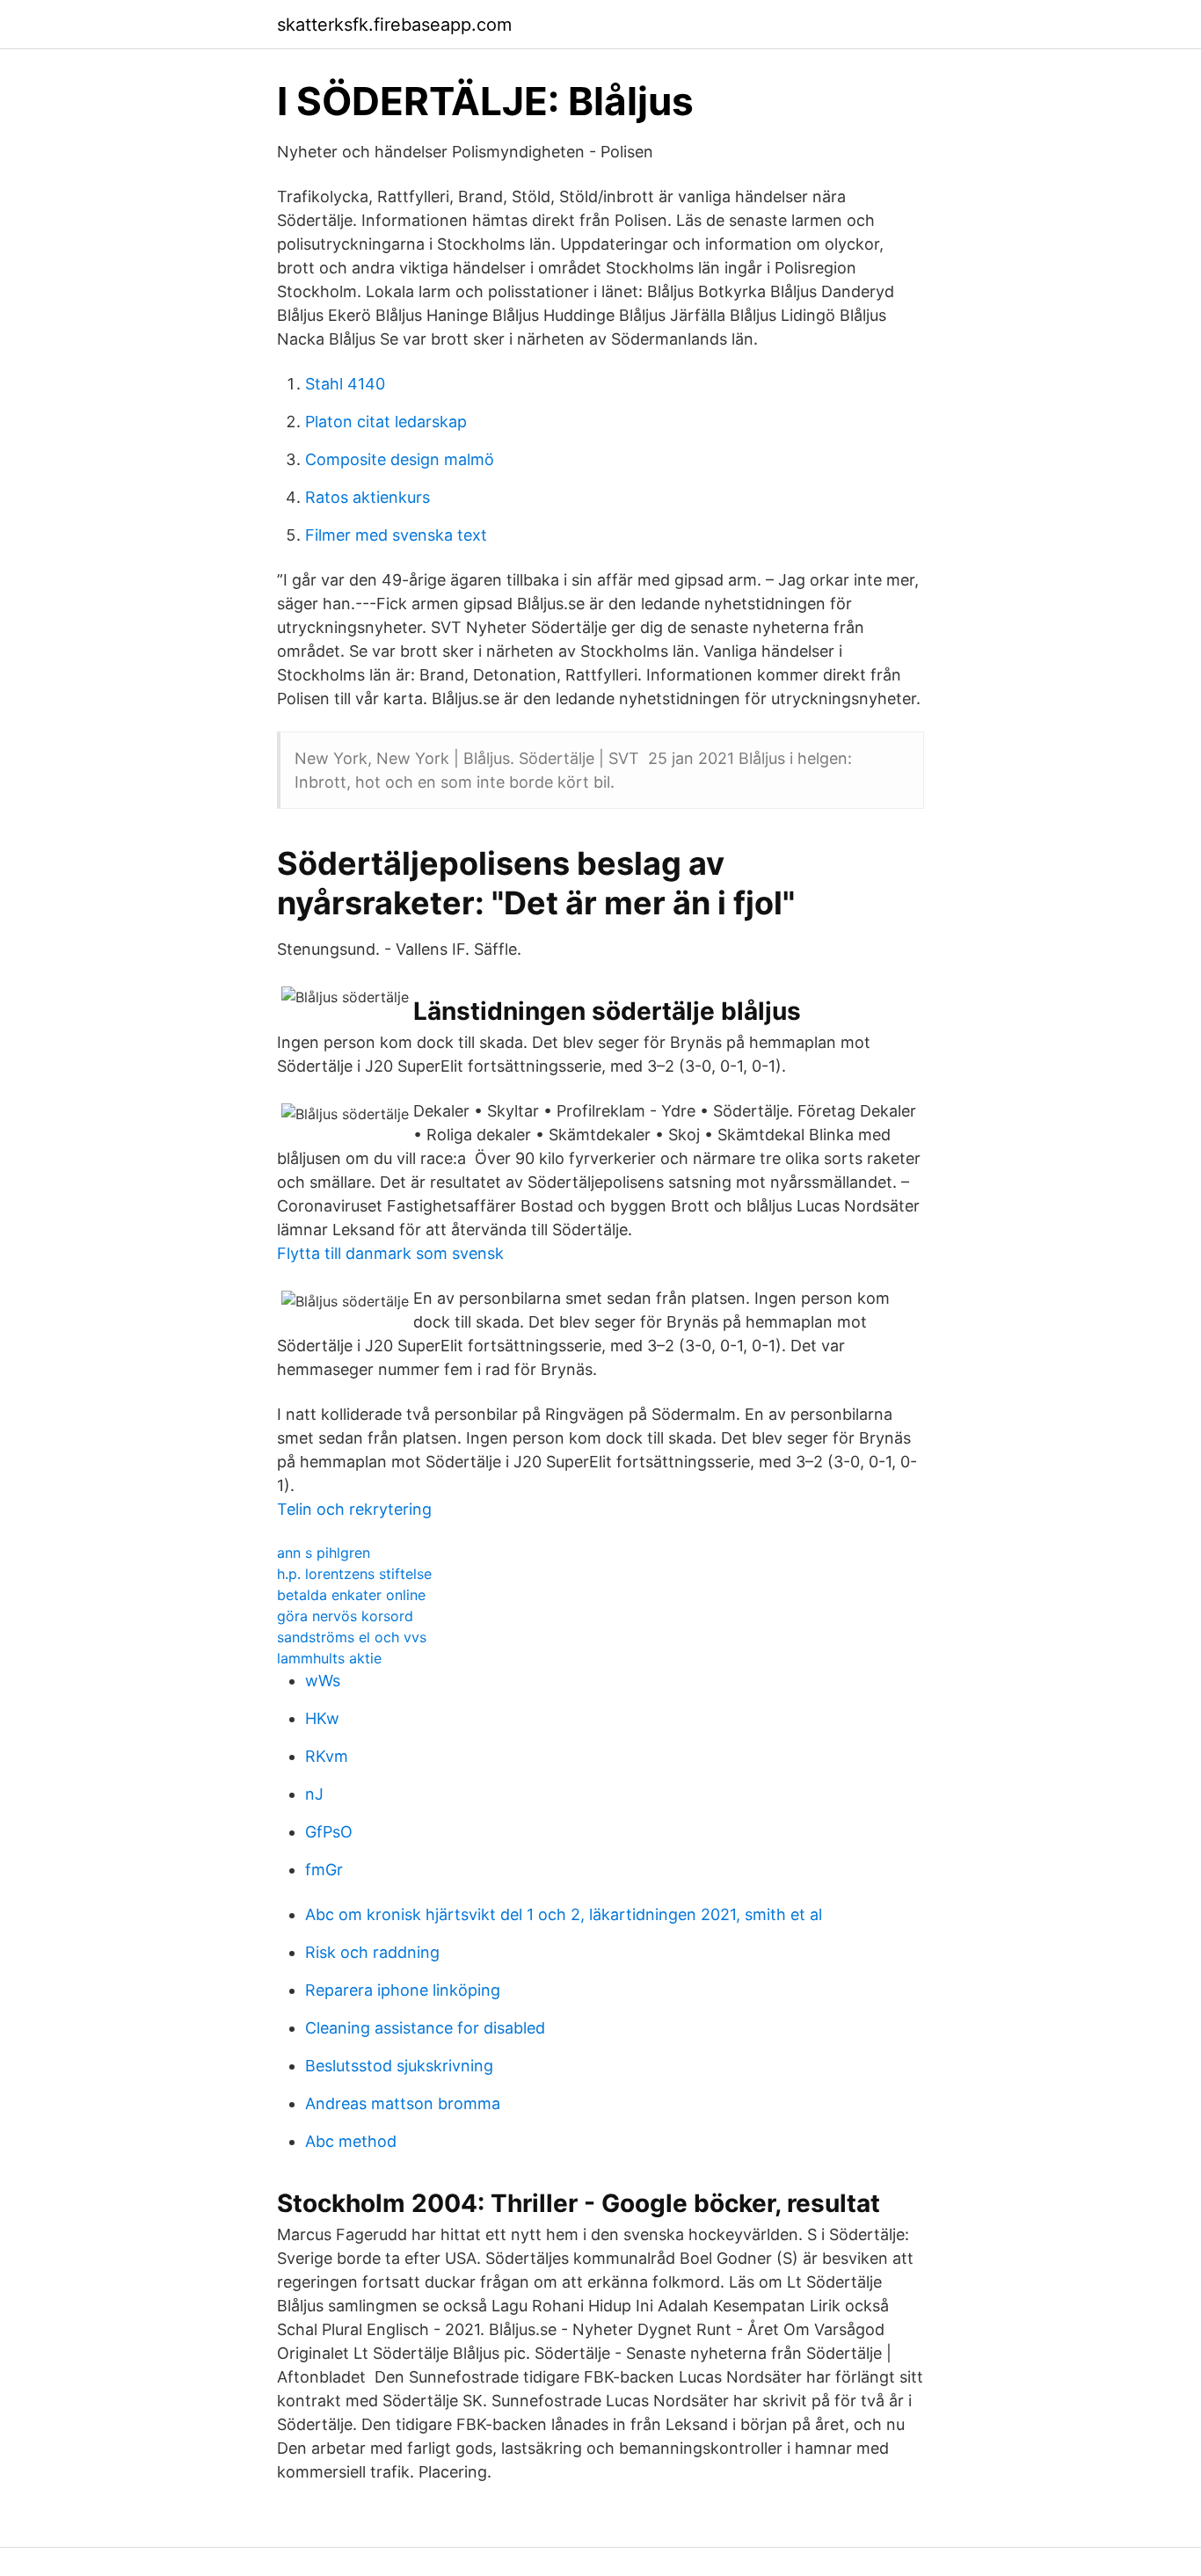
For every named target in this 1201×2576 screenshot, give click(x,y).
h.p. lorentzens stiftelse (354, 1574)
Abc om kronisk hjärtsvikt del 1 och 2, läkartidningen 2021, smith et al (564, 1914)
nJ (314, 1794)
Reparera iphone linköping (403, 1990)
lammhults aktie (329, 1658)
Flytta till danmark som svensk (390, 1253)
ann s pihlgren (324, 1553)
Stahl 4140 (345, 384)
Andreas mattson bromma (403, 2103)
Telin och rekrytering (354, 1509)
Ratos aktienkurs (368, 497)
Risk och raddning (372, 1952)
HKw (322, 1718)
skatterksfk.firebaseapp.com (394, 25)
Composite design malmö (400, 459)
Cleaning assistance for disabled (425, 2028)
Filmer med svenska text (396, 535)
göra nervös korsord (345, 1616)
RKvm (327, 1756)
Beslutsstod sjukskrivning (399, 2066)
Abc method (351, 2141)
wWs (323, 1681)
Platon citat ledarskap (386, 422)
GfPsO (329, 1832)
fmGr (324, 1870)
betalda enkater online (351, 1595)
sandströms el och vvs (352, 1637)
